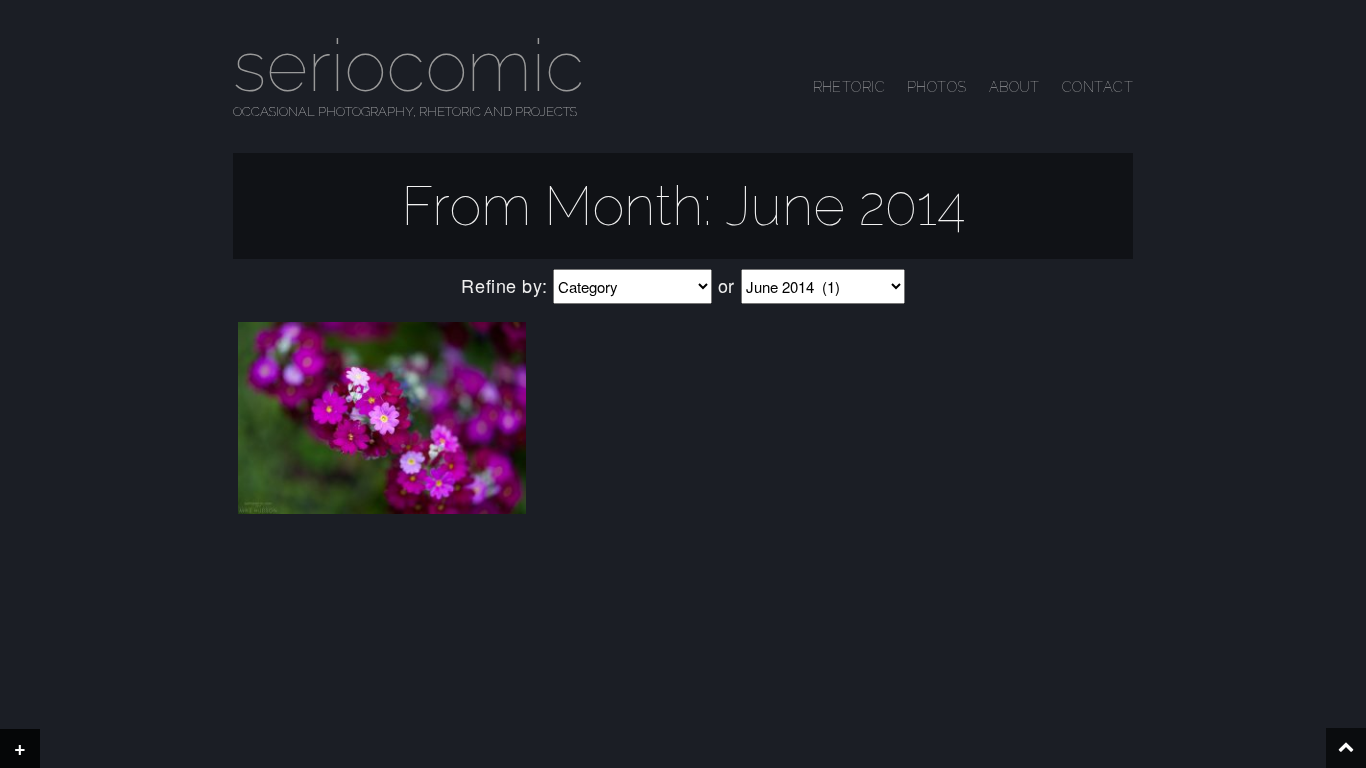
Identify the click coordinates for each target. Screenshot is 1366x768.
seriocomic (408, 65)
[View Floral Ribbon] (382, 418)
